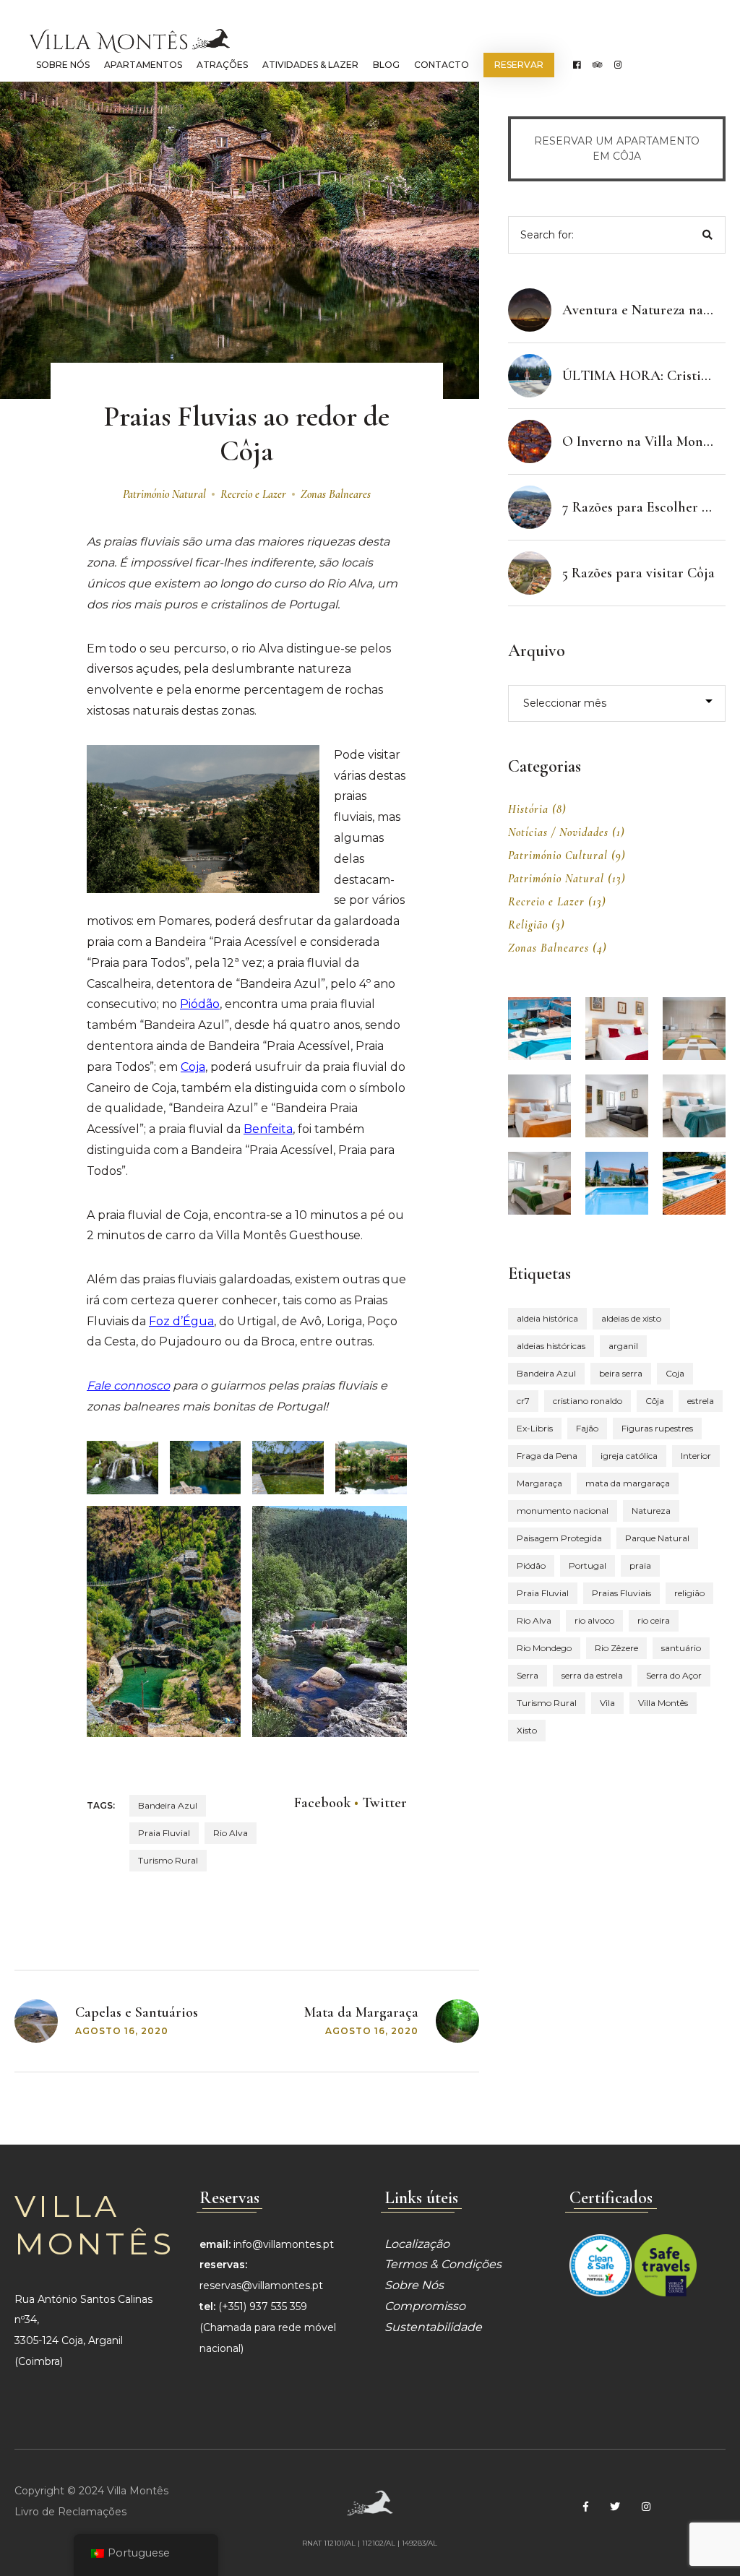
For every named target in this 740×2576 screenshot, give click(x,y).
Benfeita (268, 1129)
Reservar (519, 65)
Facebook (322, 1803)
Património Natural (164, 494)
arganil (623, 1346)
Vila (607, 1703)
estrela (701, 1401)
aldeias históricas (551, 1346)
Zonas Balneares (336, 494)
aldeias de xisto (631, 1318)
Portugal (588, 1565)
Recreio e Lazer (253, 494)
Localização (417, 2244)
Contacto (442, 65)
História (528, 809)
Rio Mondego (544, 1648)
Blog (386, 65)
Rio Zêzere (616, 1648)
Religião (528, 925)
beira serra (621, 1373)
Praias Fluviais (621, 1593)
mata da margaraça (628, 1483)
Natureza (651, 1511)
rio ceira (654, 1620)
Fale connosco (128, 1386)
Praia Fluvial (164, 1833)
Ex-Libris (535, 1428)
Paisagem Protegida (559, 1538)
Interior (696, 1456)
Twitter (384, 1803)
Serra (528, 1675)
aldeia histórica (547, 1318)
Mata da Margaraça (361, 2012)
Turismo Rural (168, 1860)
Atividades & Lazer (310, 65)
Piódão (200, 1004)
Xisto (527, 1730)
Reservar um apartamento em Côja (617, 148)
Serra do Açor (674, 1675)
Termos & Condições (443, 2264)
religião (689, 1593)
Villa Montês (663, 1703)
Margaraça (539, 1483)
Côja (655, 1401)
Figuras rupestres (657, 1428)
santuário (681, 1648)
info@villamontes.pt (284, 2244)
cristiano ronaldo (588, 1401)
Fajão (587, 1428)
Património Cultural (558, 856)
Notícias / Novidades (558, 832)
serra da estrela (592, 1675)
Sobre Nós (63, 65)
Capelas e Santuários (137, 2012)
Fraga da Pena (547, 1456)
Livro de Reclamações (70, 2512)
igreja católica (629, 1456)
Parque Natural (657, 1538)
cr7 (523, 1401)
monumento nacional (563, 1511)
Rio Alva (231, 1833)
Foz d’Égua (181, 1321)
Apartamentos (143, 65)
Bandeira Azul (168, 1805)
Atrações (222, 65)
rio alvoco (594, 1620)
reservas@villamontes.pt (261, 2286)
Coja (193, 1067)
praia (640, 1565)
